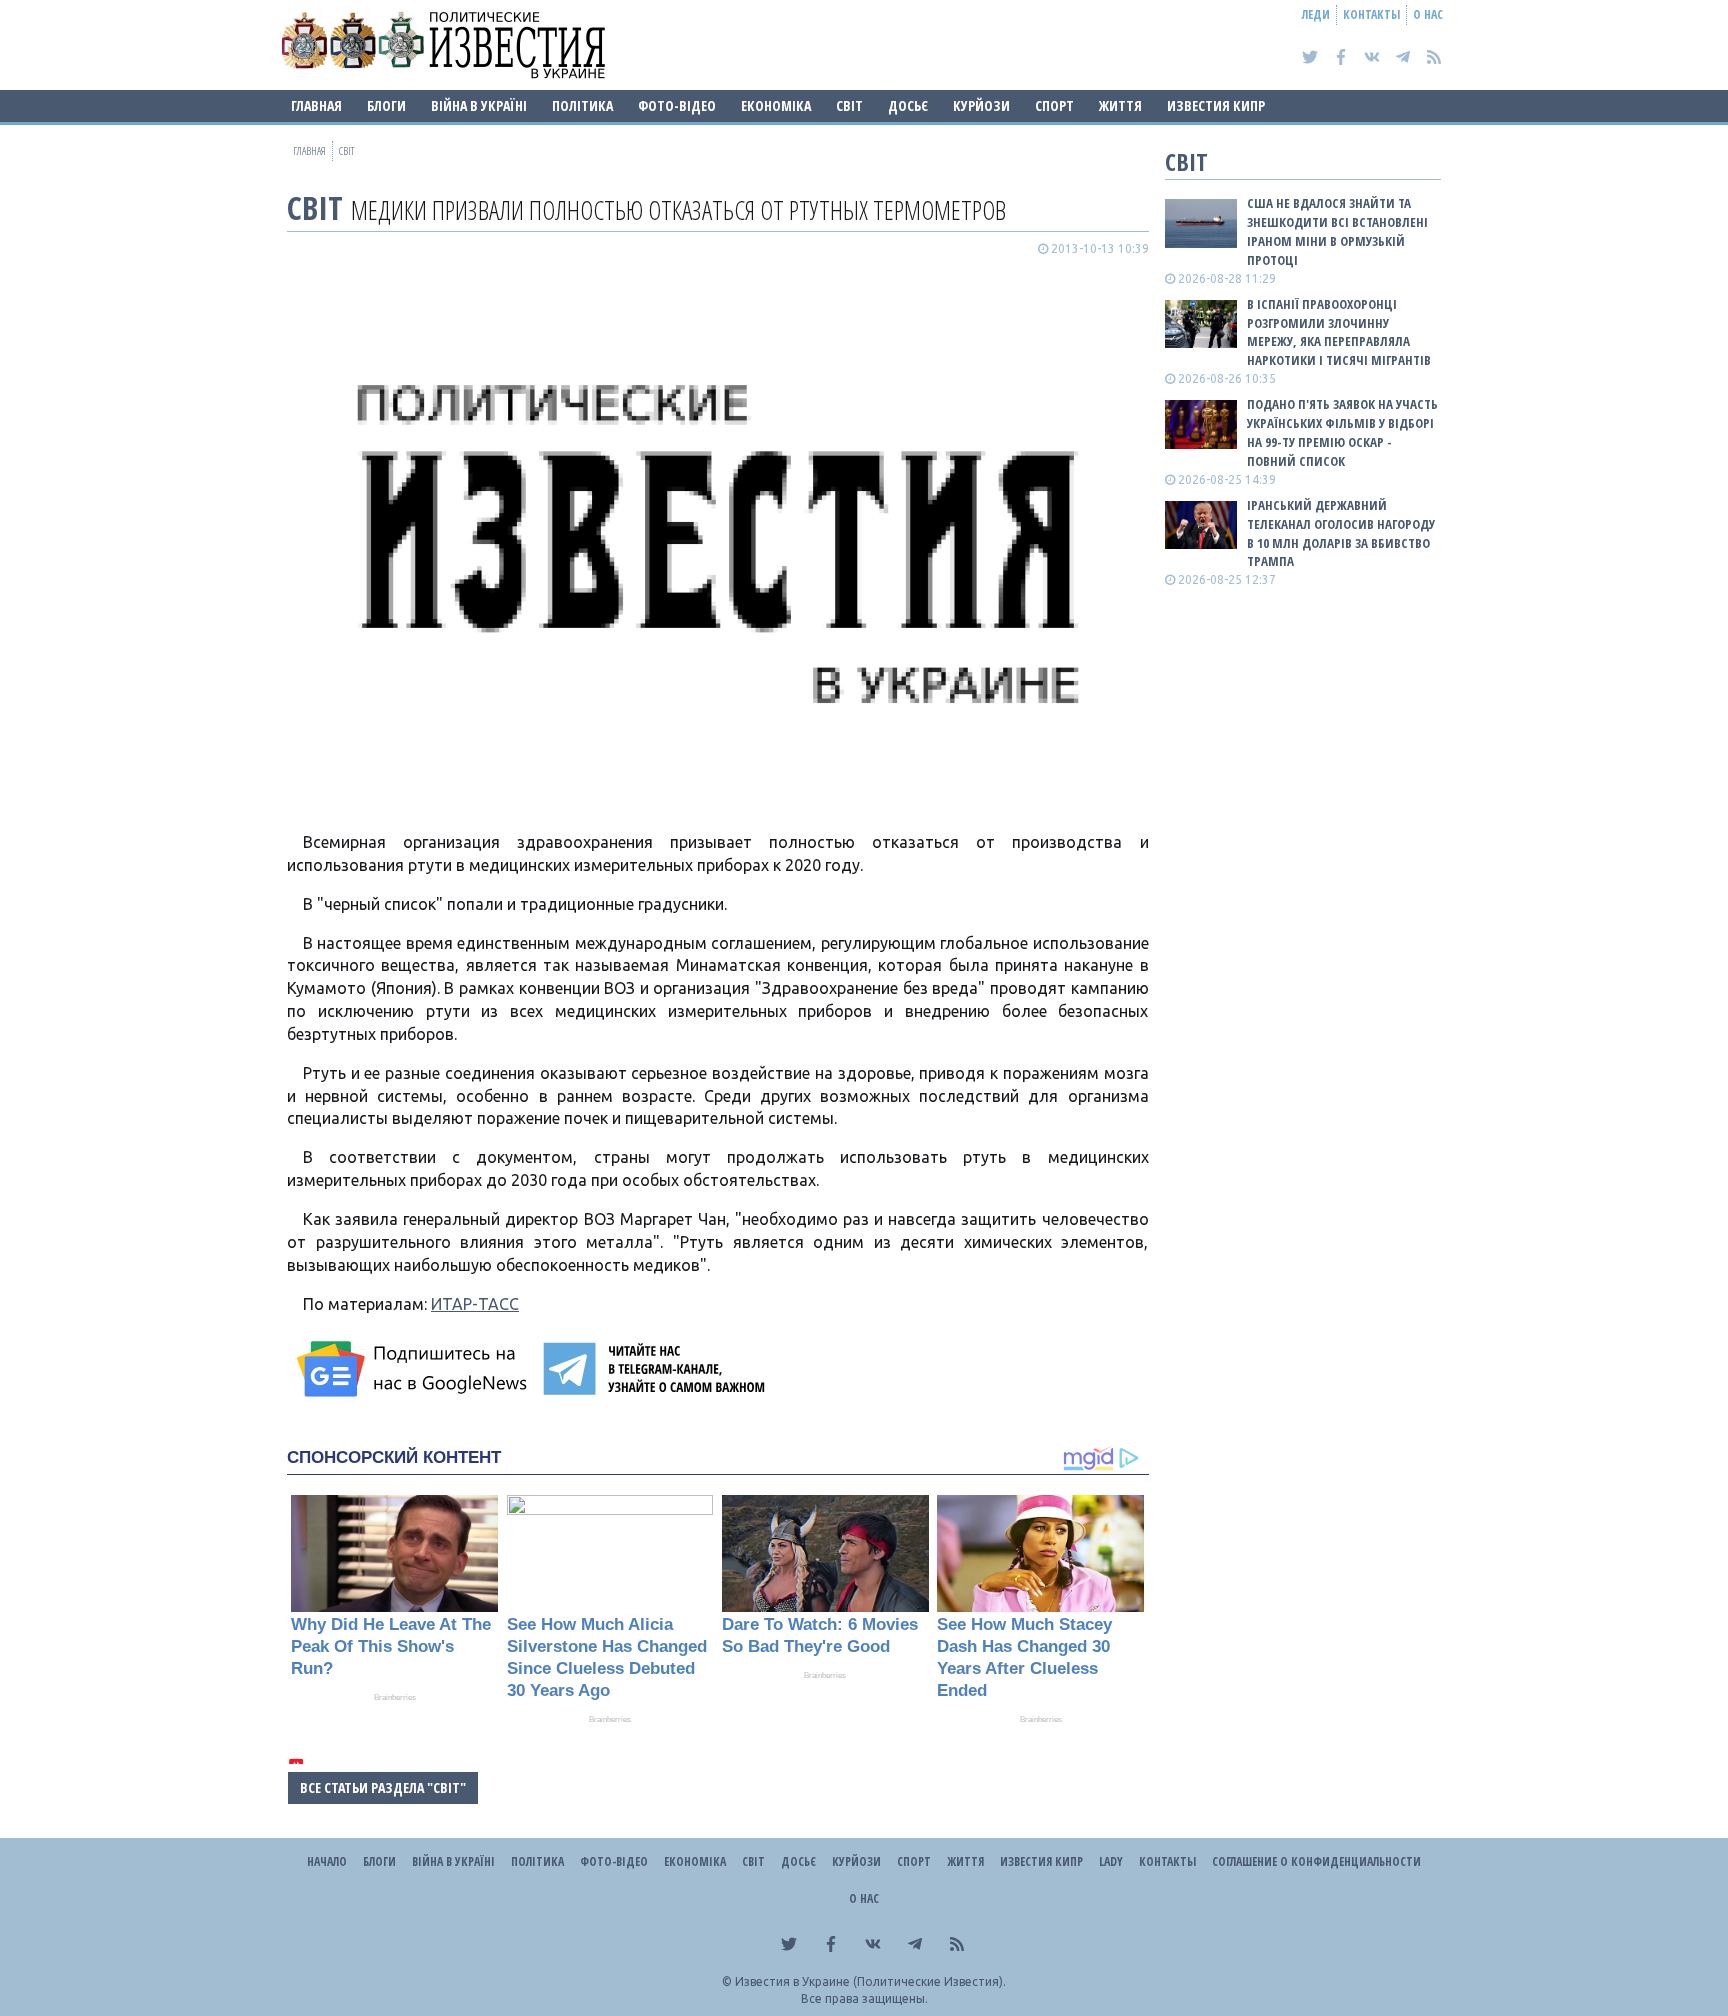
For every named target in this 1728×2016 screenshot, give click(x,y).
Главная (316, 105)
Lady (1111, 1861)
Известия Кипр (1216, 105)
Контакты (1371, 14)
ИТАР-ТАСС (475, 1304)
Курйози (981, 105)
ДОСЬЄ (908, 105)
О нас (1428, 14)
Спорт (1054, 105)
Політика (582, 105)
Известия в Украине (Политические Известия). (870, 1981)
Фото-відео (677, 105)
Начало (327, 1861)
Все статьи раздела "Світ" (383, 1787)
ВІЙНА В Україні (479, 105)
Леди (1316, 14)
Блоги (386, 105)
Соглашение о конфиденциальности (1316, 1861)
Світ (849, 105)
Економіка (776, 105)
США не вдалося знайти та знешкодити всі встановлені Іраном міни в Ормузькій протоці (1337, 231)
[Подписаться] (415, 1369)
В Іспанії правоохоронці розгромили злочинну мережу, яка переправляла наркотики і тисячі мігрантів (1339, 332)
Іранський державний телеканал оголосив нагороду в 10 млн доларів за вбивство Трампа (1341, 533)
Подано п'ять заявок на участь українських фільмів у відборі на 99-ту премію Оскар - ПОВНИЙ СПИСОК (1342, 432)
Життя (1120, 105)
